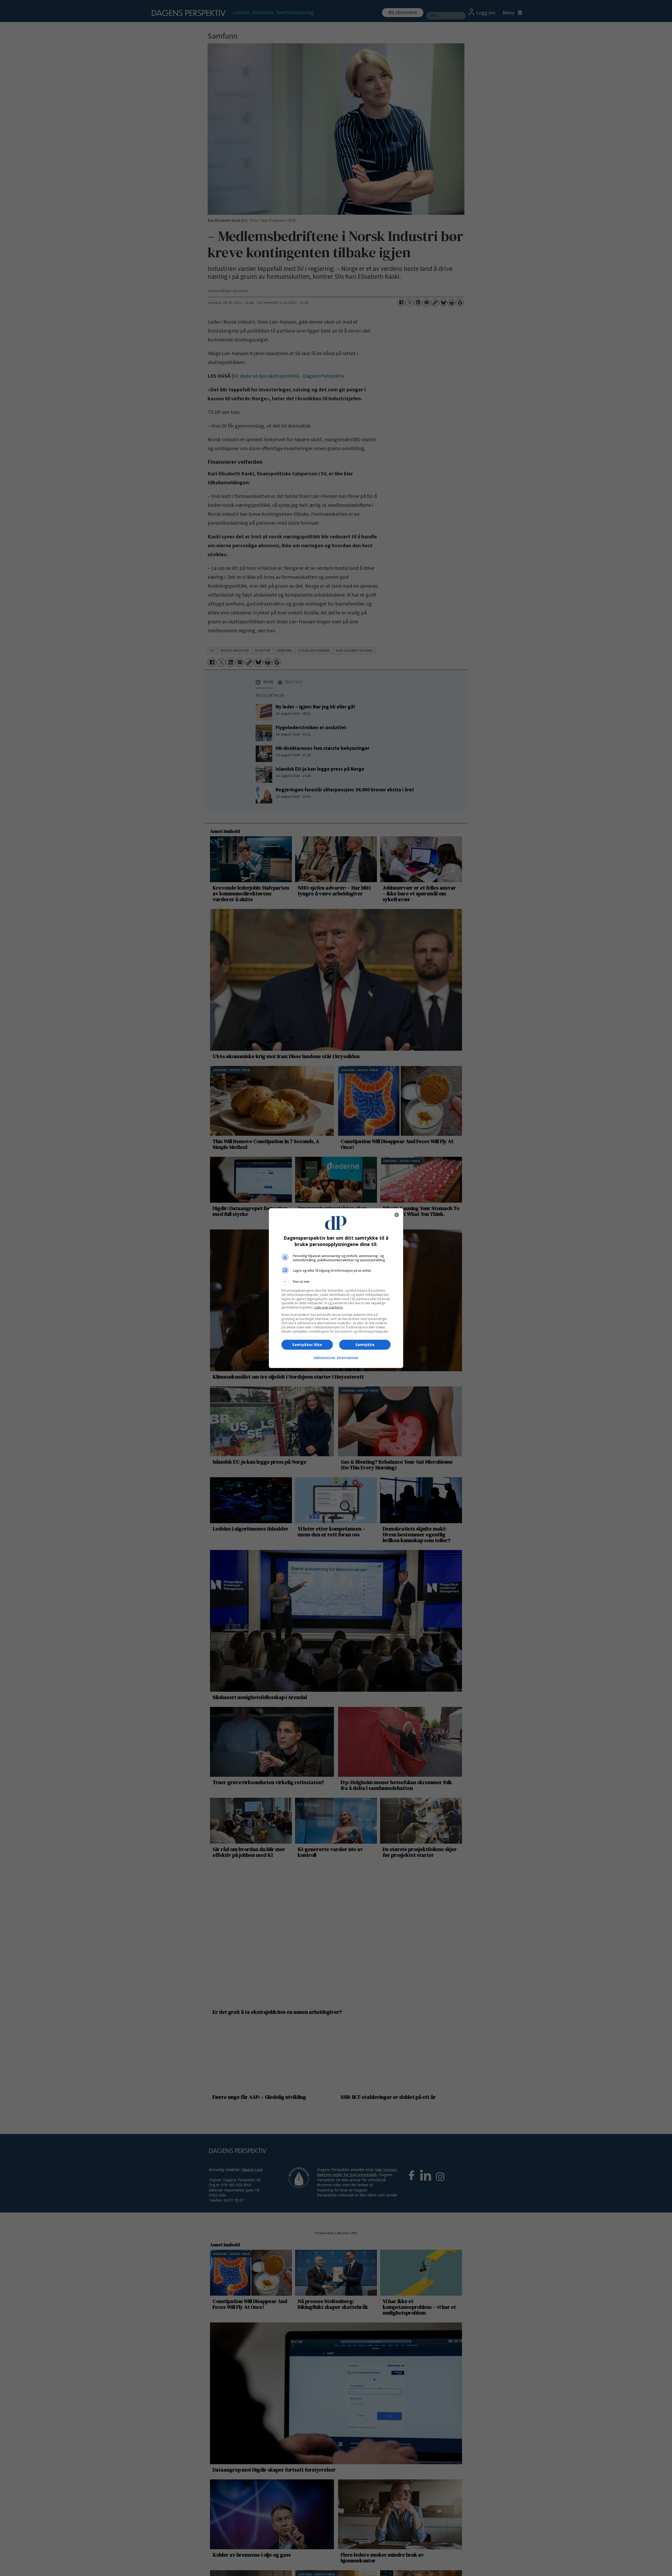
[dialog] (336, 1288)
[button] (336, 1282)
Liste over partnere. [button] (329, 1307)
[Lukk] (397, 1215)
